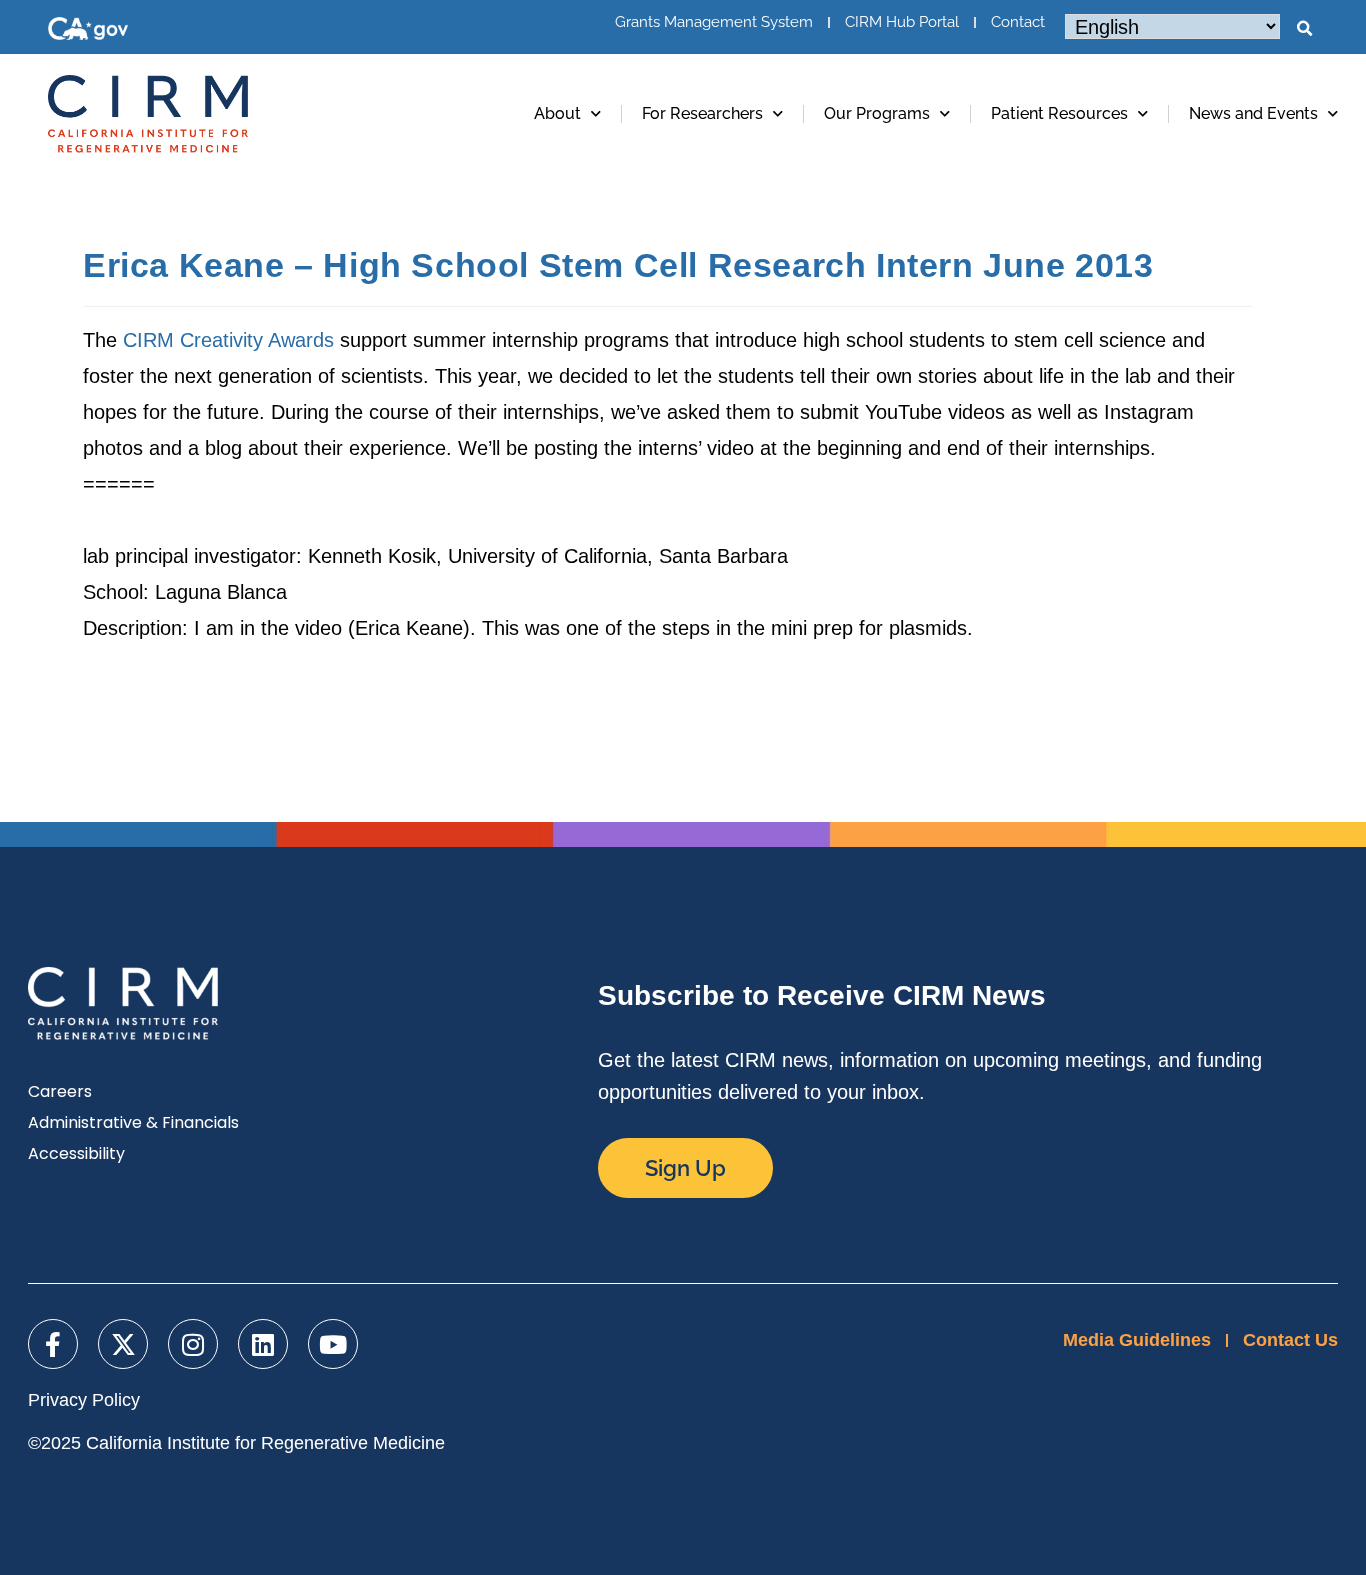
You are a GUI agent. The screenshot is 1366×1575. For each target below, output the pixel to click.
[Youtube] (333, 1344)
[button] (1304, 29)
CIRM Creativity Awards (228, 340)
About (557, 113)
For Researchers (702, 113)
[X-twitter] (123, 1344)
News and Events (1253, 113)
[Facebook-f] (53, 1344)
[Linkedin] (263, 1344)
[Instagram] (193, 1344)
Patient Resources (1059, 113)
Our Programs (877, 113)
